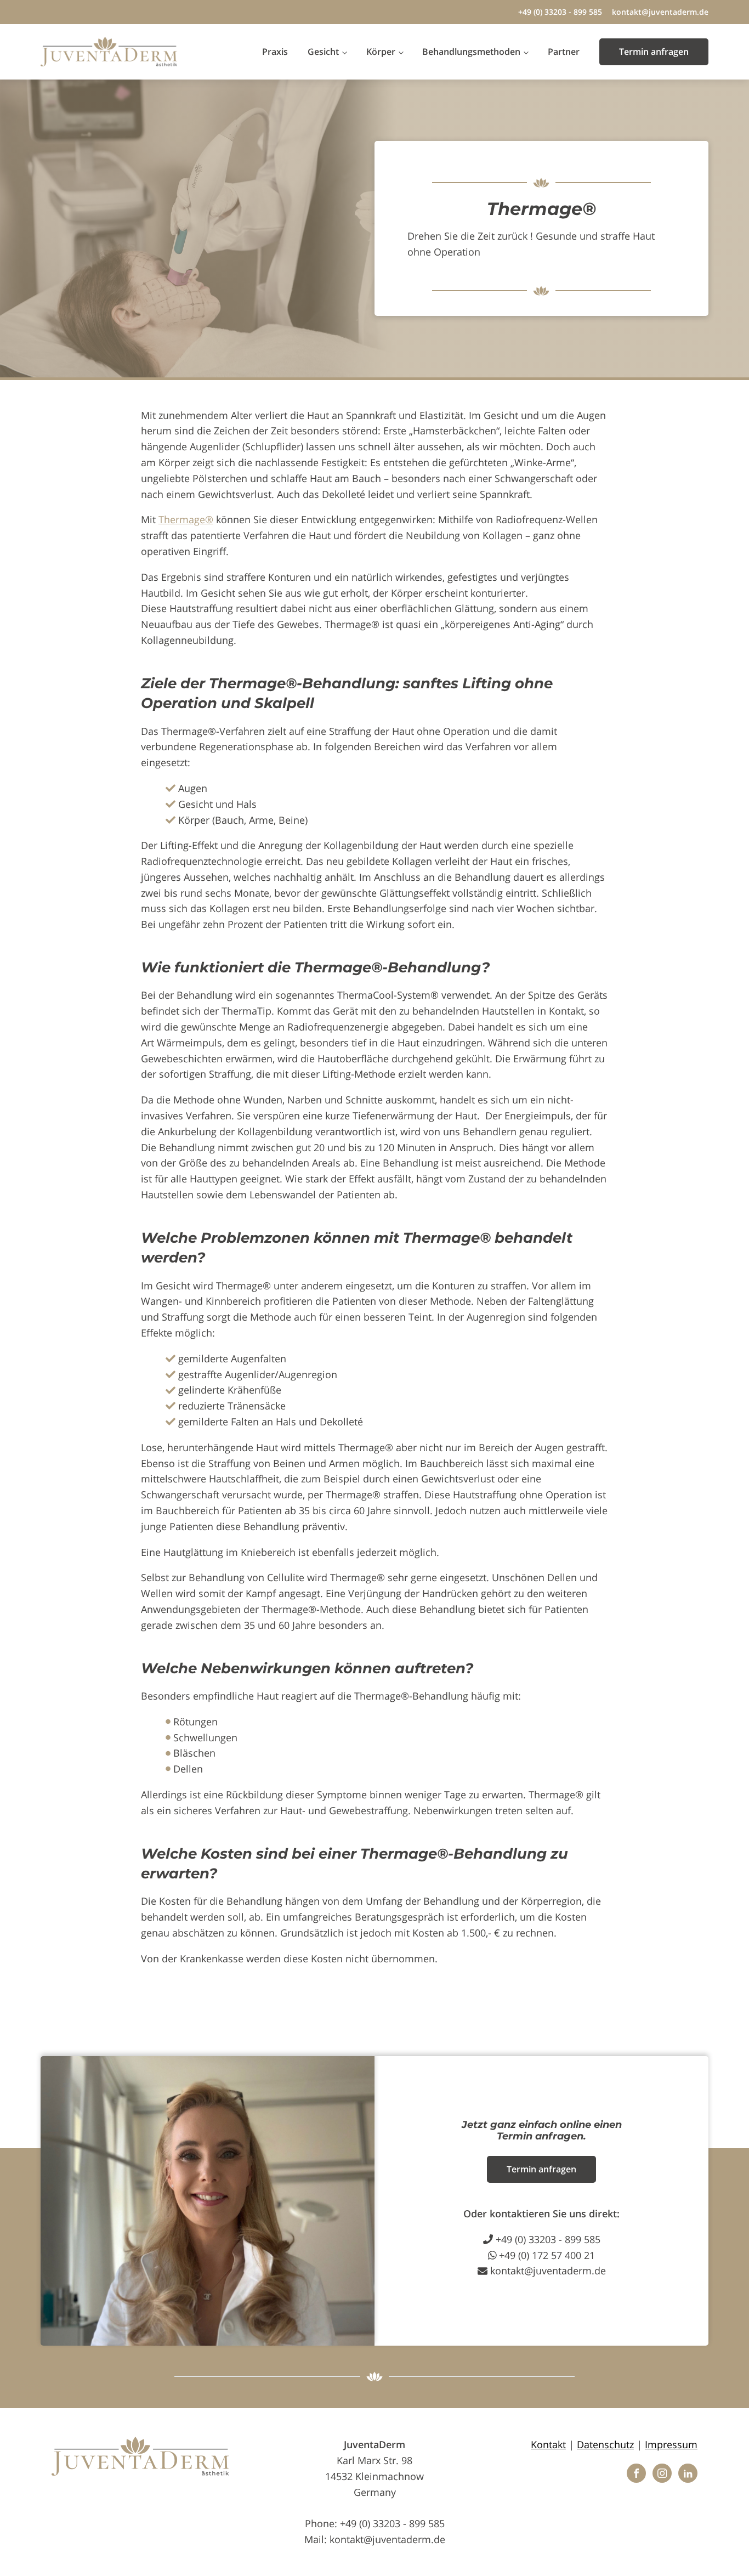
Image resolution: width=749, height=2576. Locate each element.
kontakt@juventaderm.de (660, 12)
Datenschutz (605, 2444)
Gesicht (323, 52)
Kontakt (548, 2444)
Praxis (275, 52)
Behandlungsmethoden (471, 52)
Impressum (671, 2444)
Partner (564, 52)
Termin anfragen (654, 52)
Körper (381, 52)
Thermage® (186, 519)
